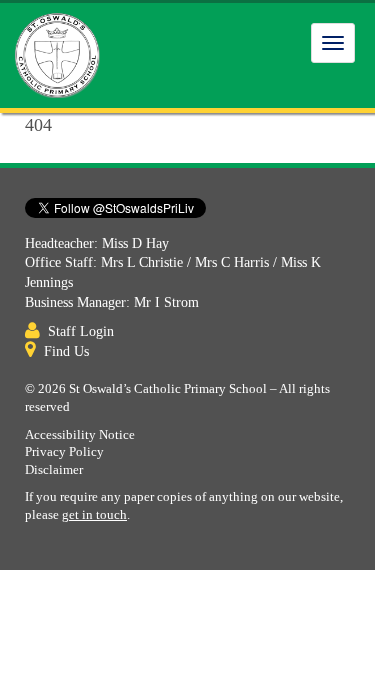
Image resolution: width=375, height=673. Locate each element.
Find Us (66, 351)
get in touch (94, 515)
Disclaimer (54, 470)
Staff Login (81, 331)
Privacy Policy (64, 452)
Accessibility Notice (80, 435)
